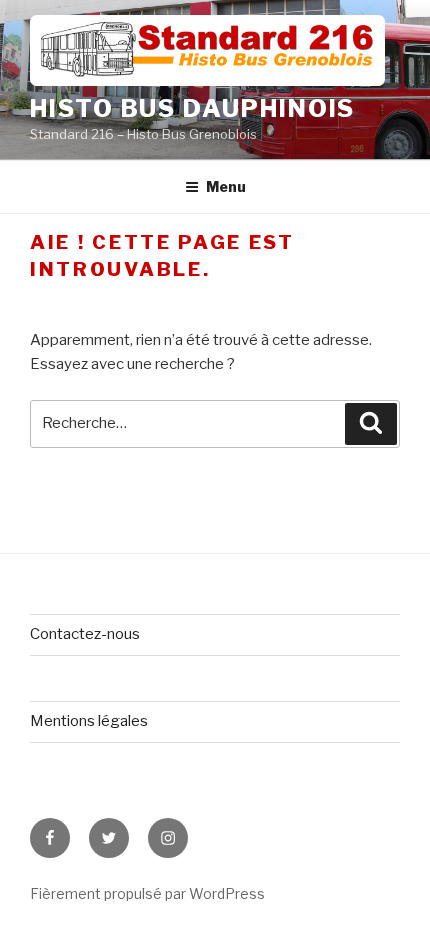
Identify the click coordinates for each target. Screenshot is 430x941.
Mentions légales (89, 721)
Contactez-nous (85, 634)
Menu (226, 186)
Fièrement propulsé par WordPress (147, 893)
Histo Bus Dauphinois (192, 108)
